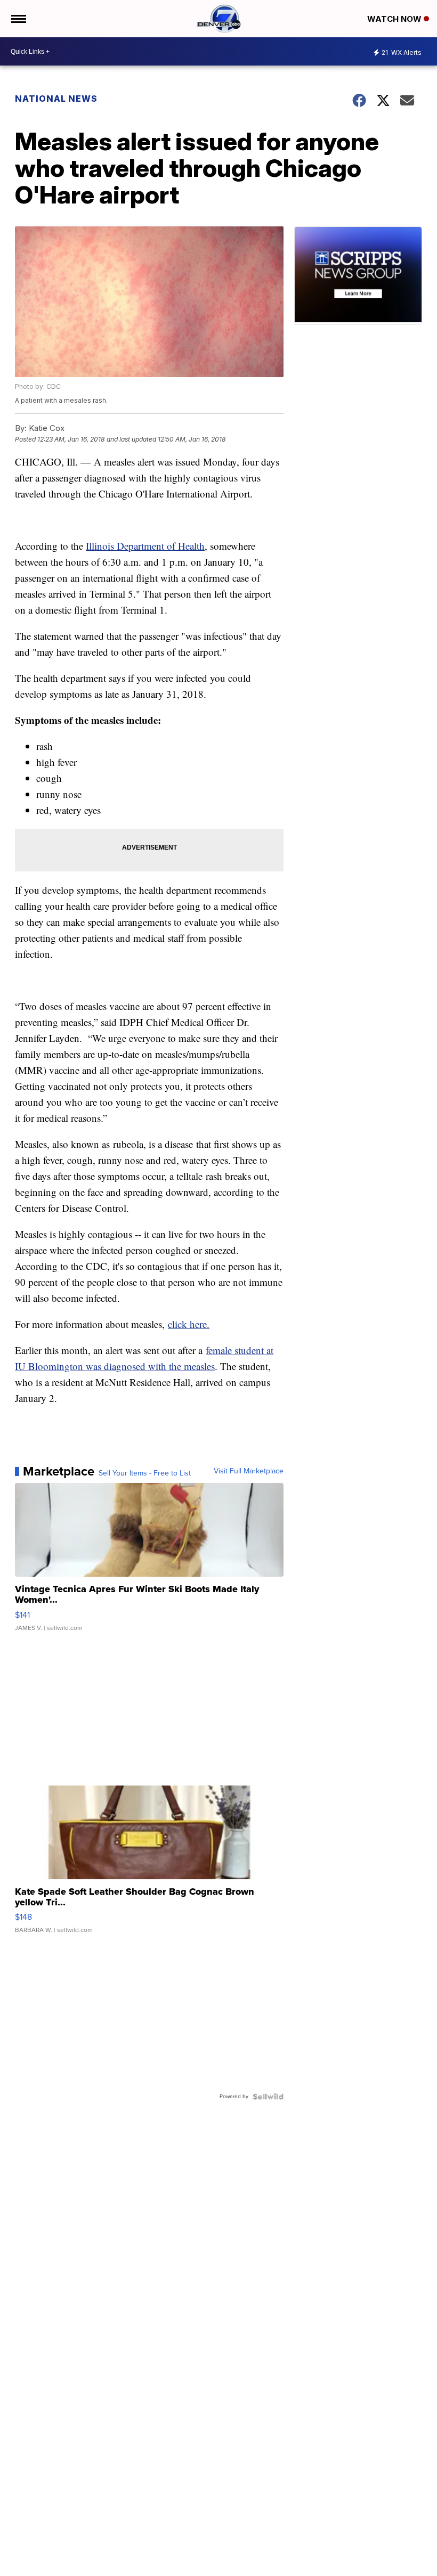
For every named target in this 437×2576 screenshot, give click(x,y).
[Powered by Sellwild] (268, 2097)
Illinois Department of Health (145, 546)
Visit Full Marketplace (249, 1471)
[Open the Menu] (18, 19)
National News (56, 99)
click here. (189, 1324)
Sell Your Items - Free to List (145, 1473)
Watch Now (395, 19)
